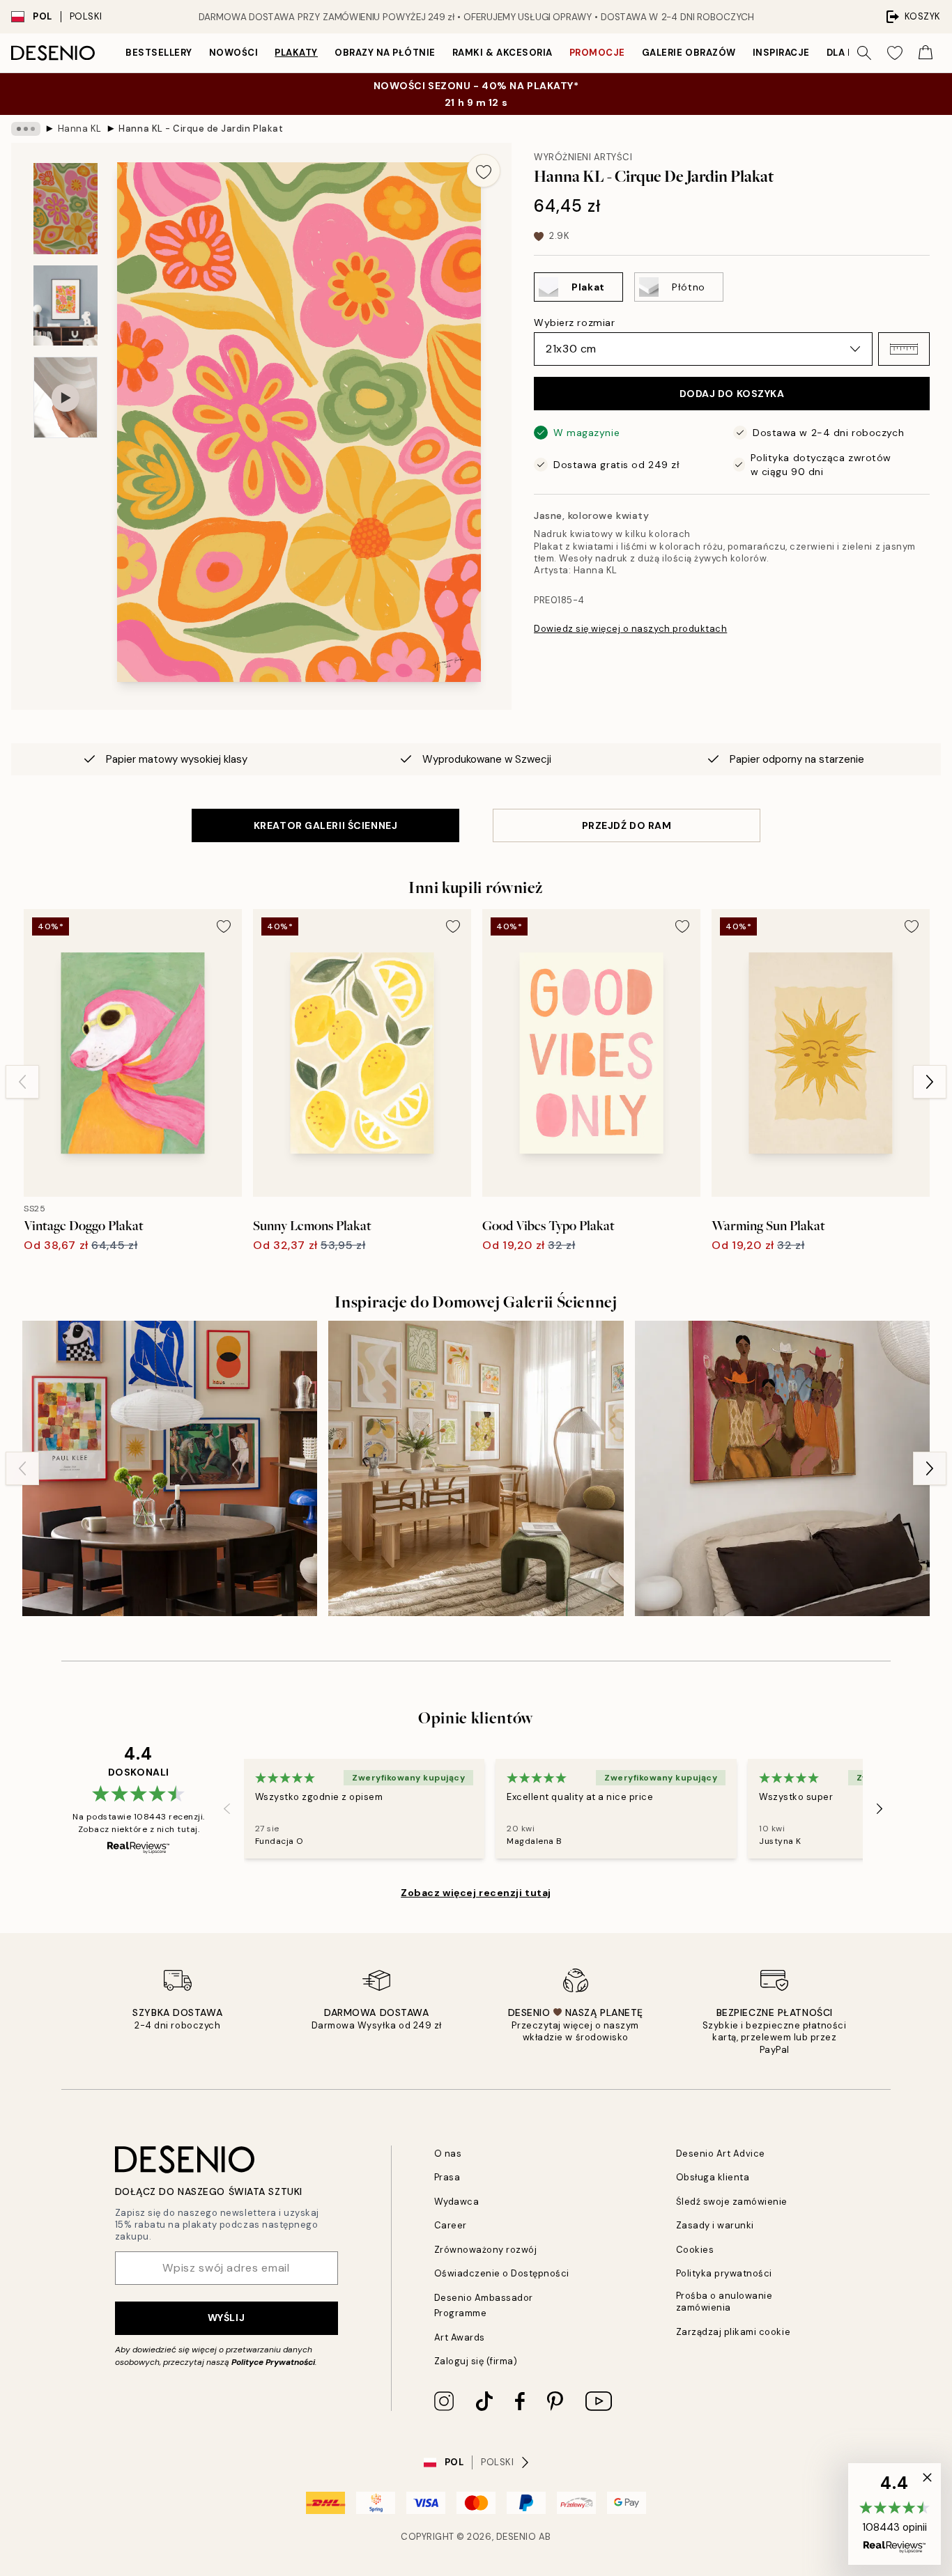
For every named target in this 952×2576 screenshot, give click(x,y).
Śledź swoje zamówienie (732, 2202)
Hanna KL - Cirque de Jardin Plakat (201, 129)
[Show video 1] (66, 397)
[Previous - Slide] (22, 1082)
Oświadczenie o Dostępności (502, 2273)
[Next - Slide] (930, 1082)
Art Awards (460, 2337)
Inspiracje (781, 53)
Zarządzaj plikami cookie (733, 2332)
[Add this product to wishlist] (484, 171)
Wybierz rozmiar (574, 323)
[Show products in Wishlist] (895, 53)
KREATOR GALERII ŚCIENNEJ (325, 825)
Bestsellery (159, 53)
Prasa (447, 2177)
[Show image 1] (66, 209)
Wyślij (226, 2318)
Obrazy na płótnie (385, 53)
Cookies (695, 2250)
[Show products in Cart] (926, 53)
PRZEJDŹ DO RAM (627, 825)
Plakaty (296, 53)
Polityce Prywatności (273, 2362)
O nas (448, 2154)
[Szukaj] (864, 53)
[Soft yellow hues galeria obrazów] (476, 1468)
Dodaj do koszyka (732, 394)
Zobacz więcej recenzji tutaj (476, 1893)
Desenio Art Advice (721, 2154)
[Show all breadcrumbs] (26, 129)
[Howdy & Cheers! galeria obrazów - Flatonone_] (782, 1468)
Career (451, 2225)
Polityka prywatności (724, 2273)
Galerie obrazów (689, 53)
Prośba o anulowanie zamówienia (724, 2302)
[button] (904, 349)
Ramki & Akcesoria (502, 53)
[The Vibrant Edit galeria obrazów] (170, 1468)
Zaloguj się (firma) (476, 2361)
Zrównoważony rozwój (486, 2250)
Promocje (597, 53)
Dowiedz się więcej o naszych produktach (630, 629)
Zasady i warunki (715, 2225)
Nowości (234, 53)
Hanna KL (80, 129)
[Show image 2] (66, 305)
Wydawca (457, 2202)
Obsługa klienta (713, 2177)
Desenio (516, 2537)
